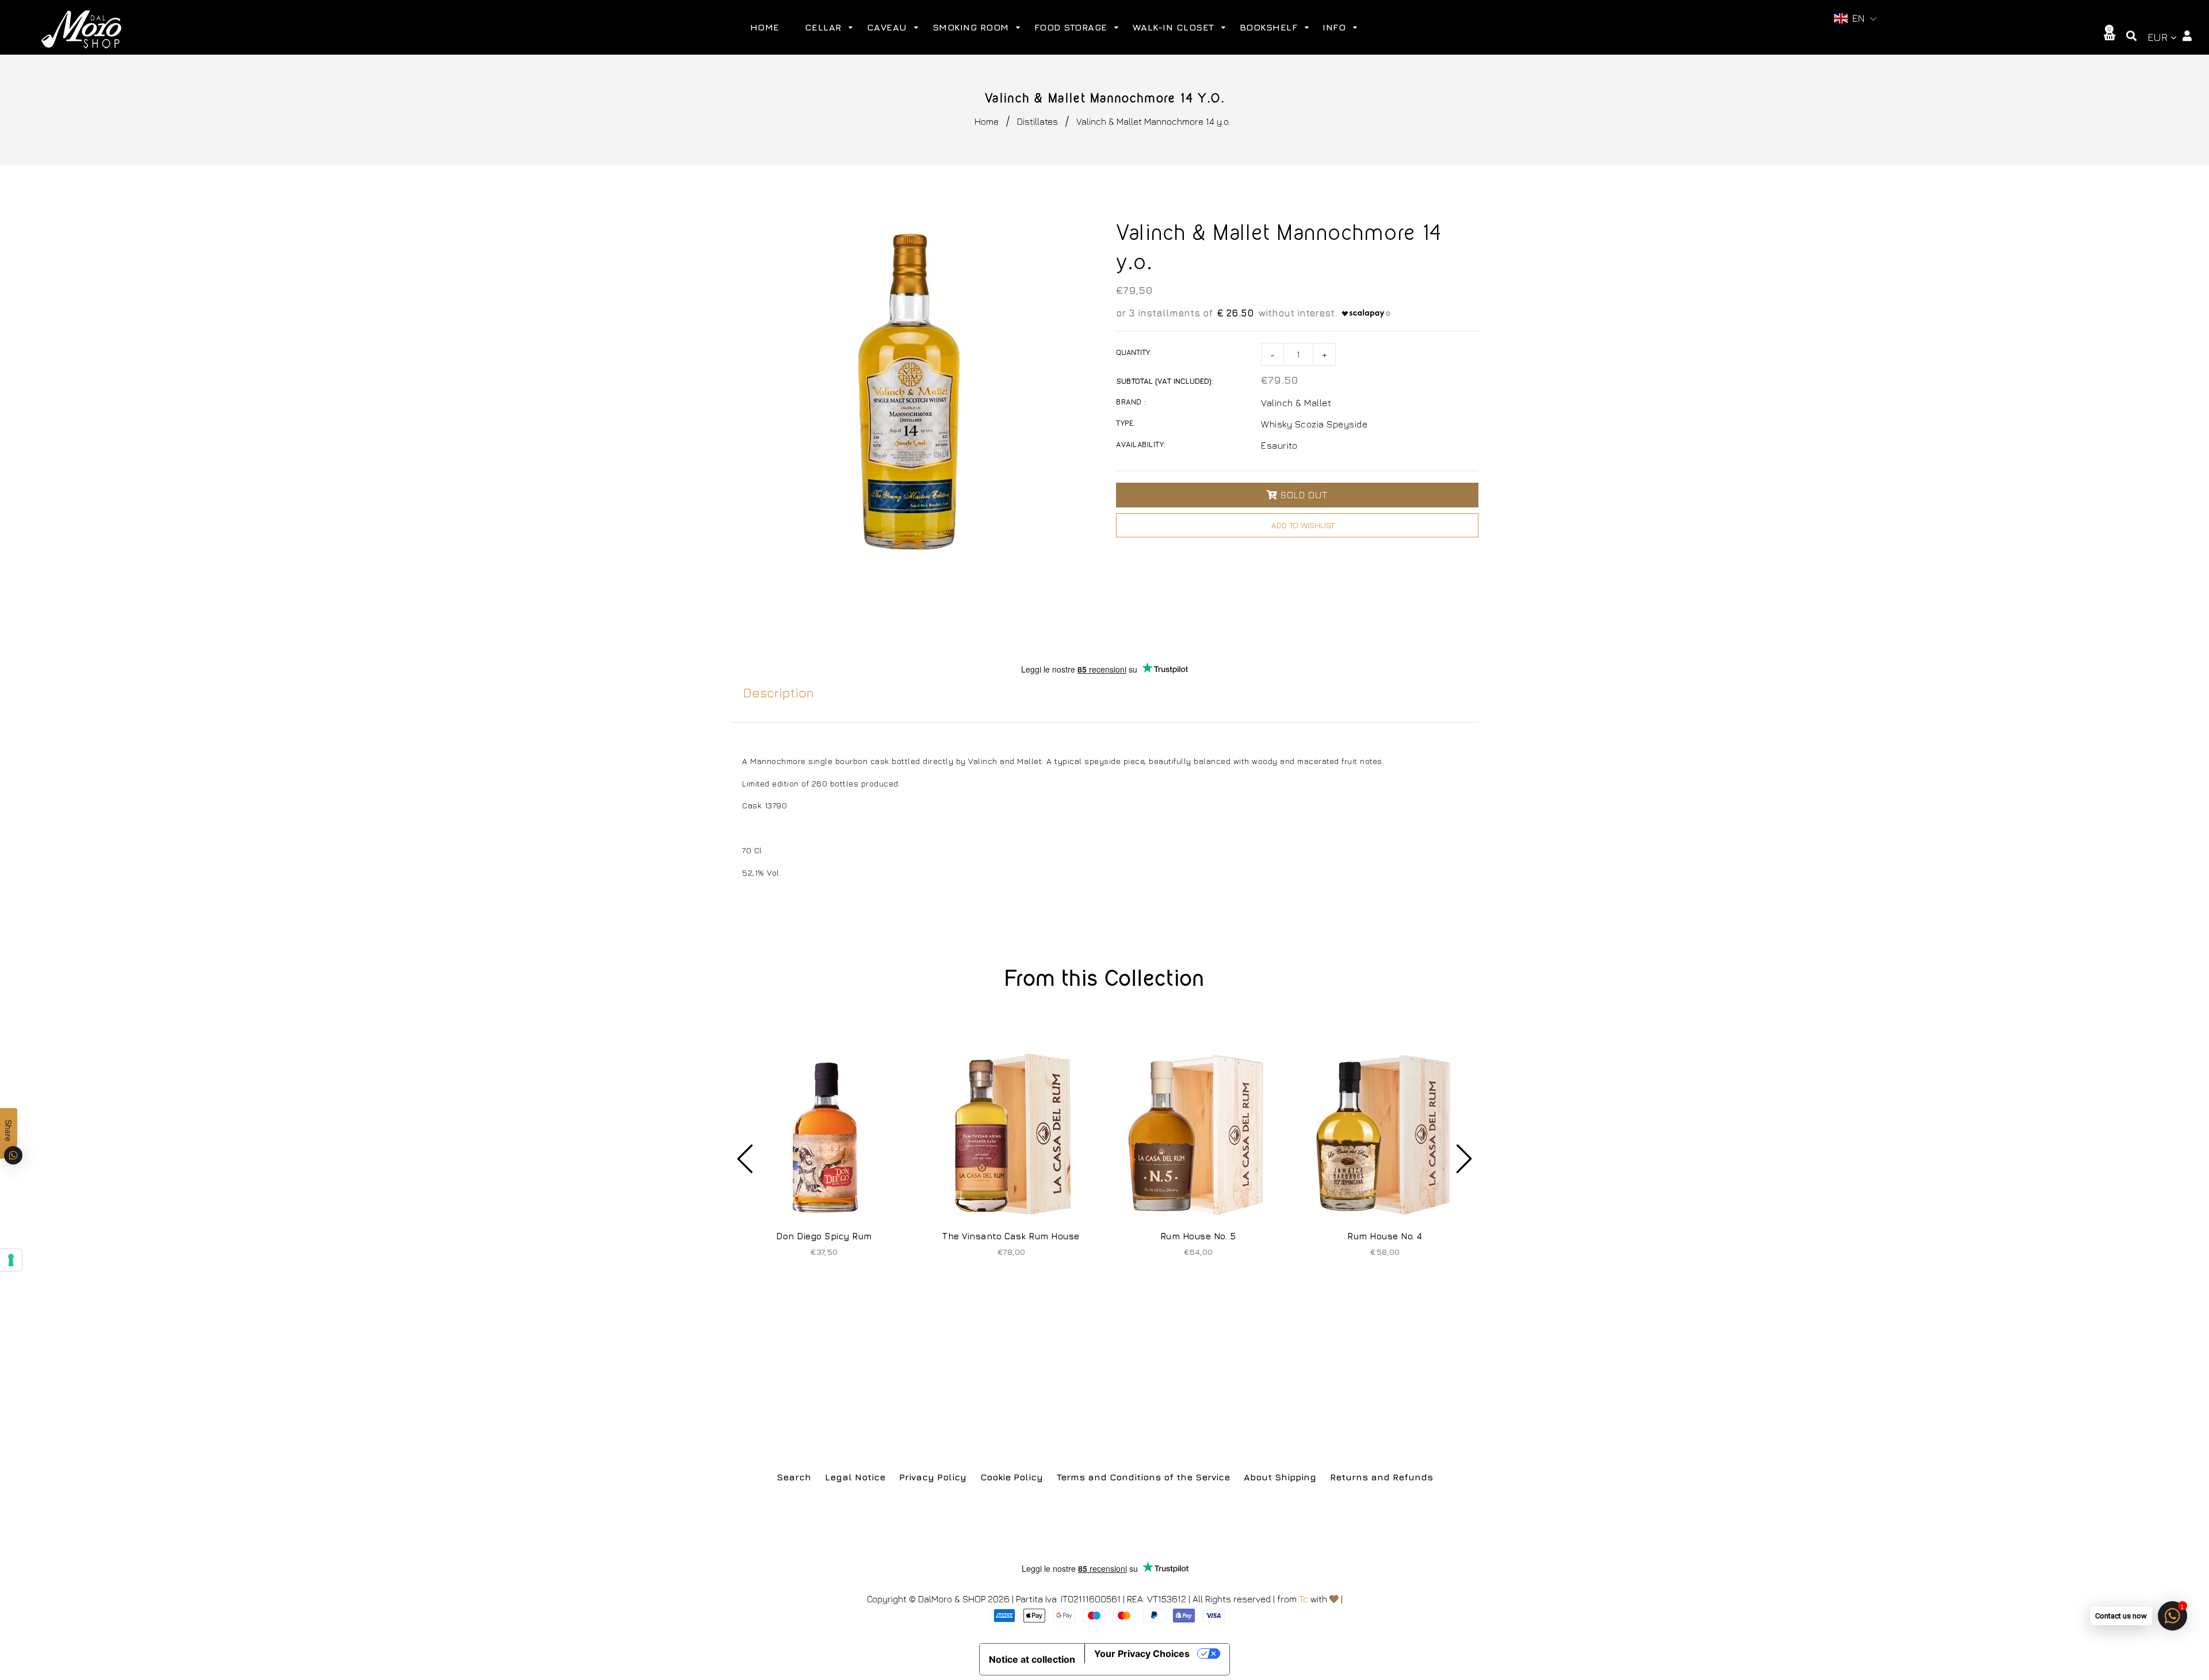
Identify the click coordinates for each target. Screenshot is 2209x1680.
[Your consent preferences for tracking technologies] (11, 1260)
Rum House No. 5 (1198, 1236)
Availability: (1141, 444)
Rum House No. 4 (1385, 1236)
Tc (1304, 1599)
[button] (1856, 19)
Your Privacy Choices (1142, 1654)
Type (1125, 423)
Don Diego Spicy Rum (824, 1236)
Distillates (1037, 121)
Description (779, 693)
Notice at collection (1032, 1659)
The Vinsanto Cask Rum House (1011, 1236)
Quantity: (1134, 352)
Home (987, 121)
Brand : (1131, 402)
